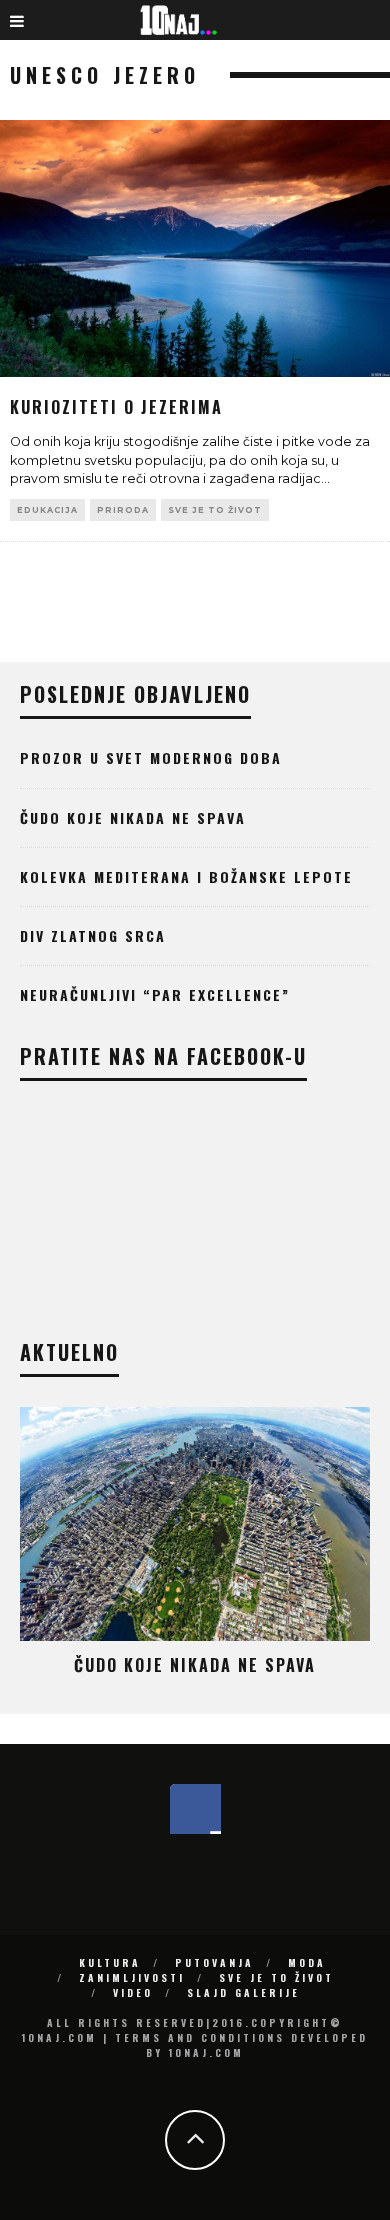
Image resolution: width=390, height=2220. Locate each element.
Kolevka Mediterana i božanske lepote (186, 876)
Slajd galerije (243, 1992)
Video (133, 1992)
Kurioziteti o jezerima (116, 407)
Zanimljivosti (132, 1977)
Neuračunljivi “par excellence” (155, 994)
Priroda (123, 510)
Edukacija (47, 510)
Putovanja (214, 1962)
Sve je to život (215, 510)
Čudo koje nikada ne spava (133, 817)
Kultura (110, 1962)
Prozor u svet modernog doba (151, 757)
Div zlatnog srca (93, 935)
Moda (307, 1962)
